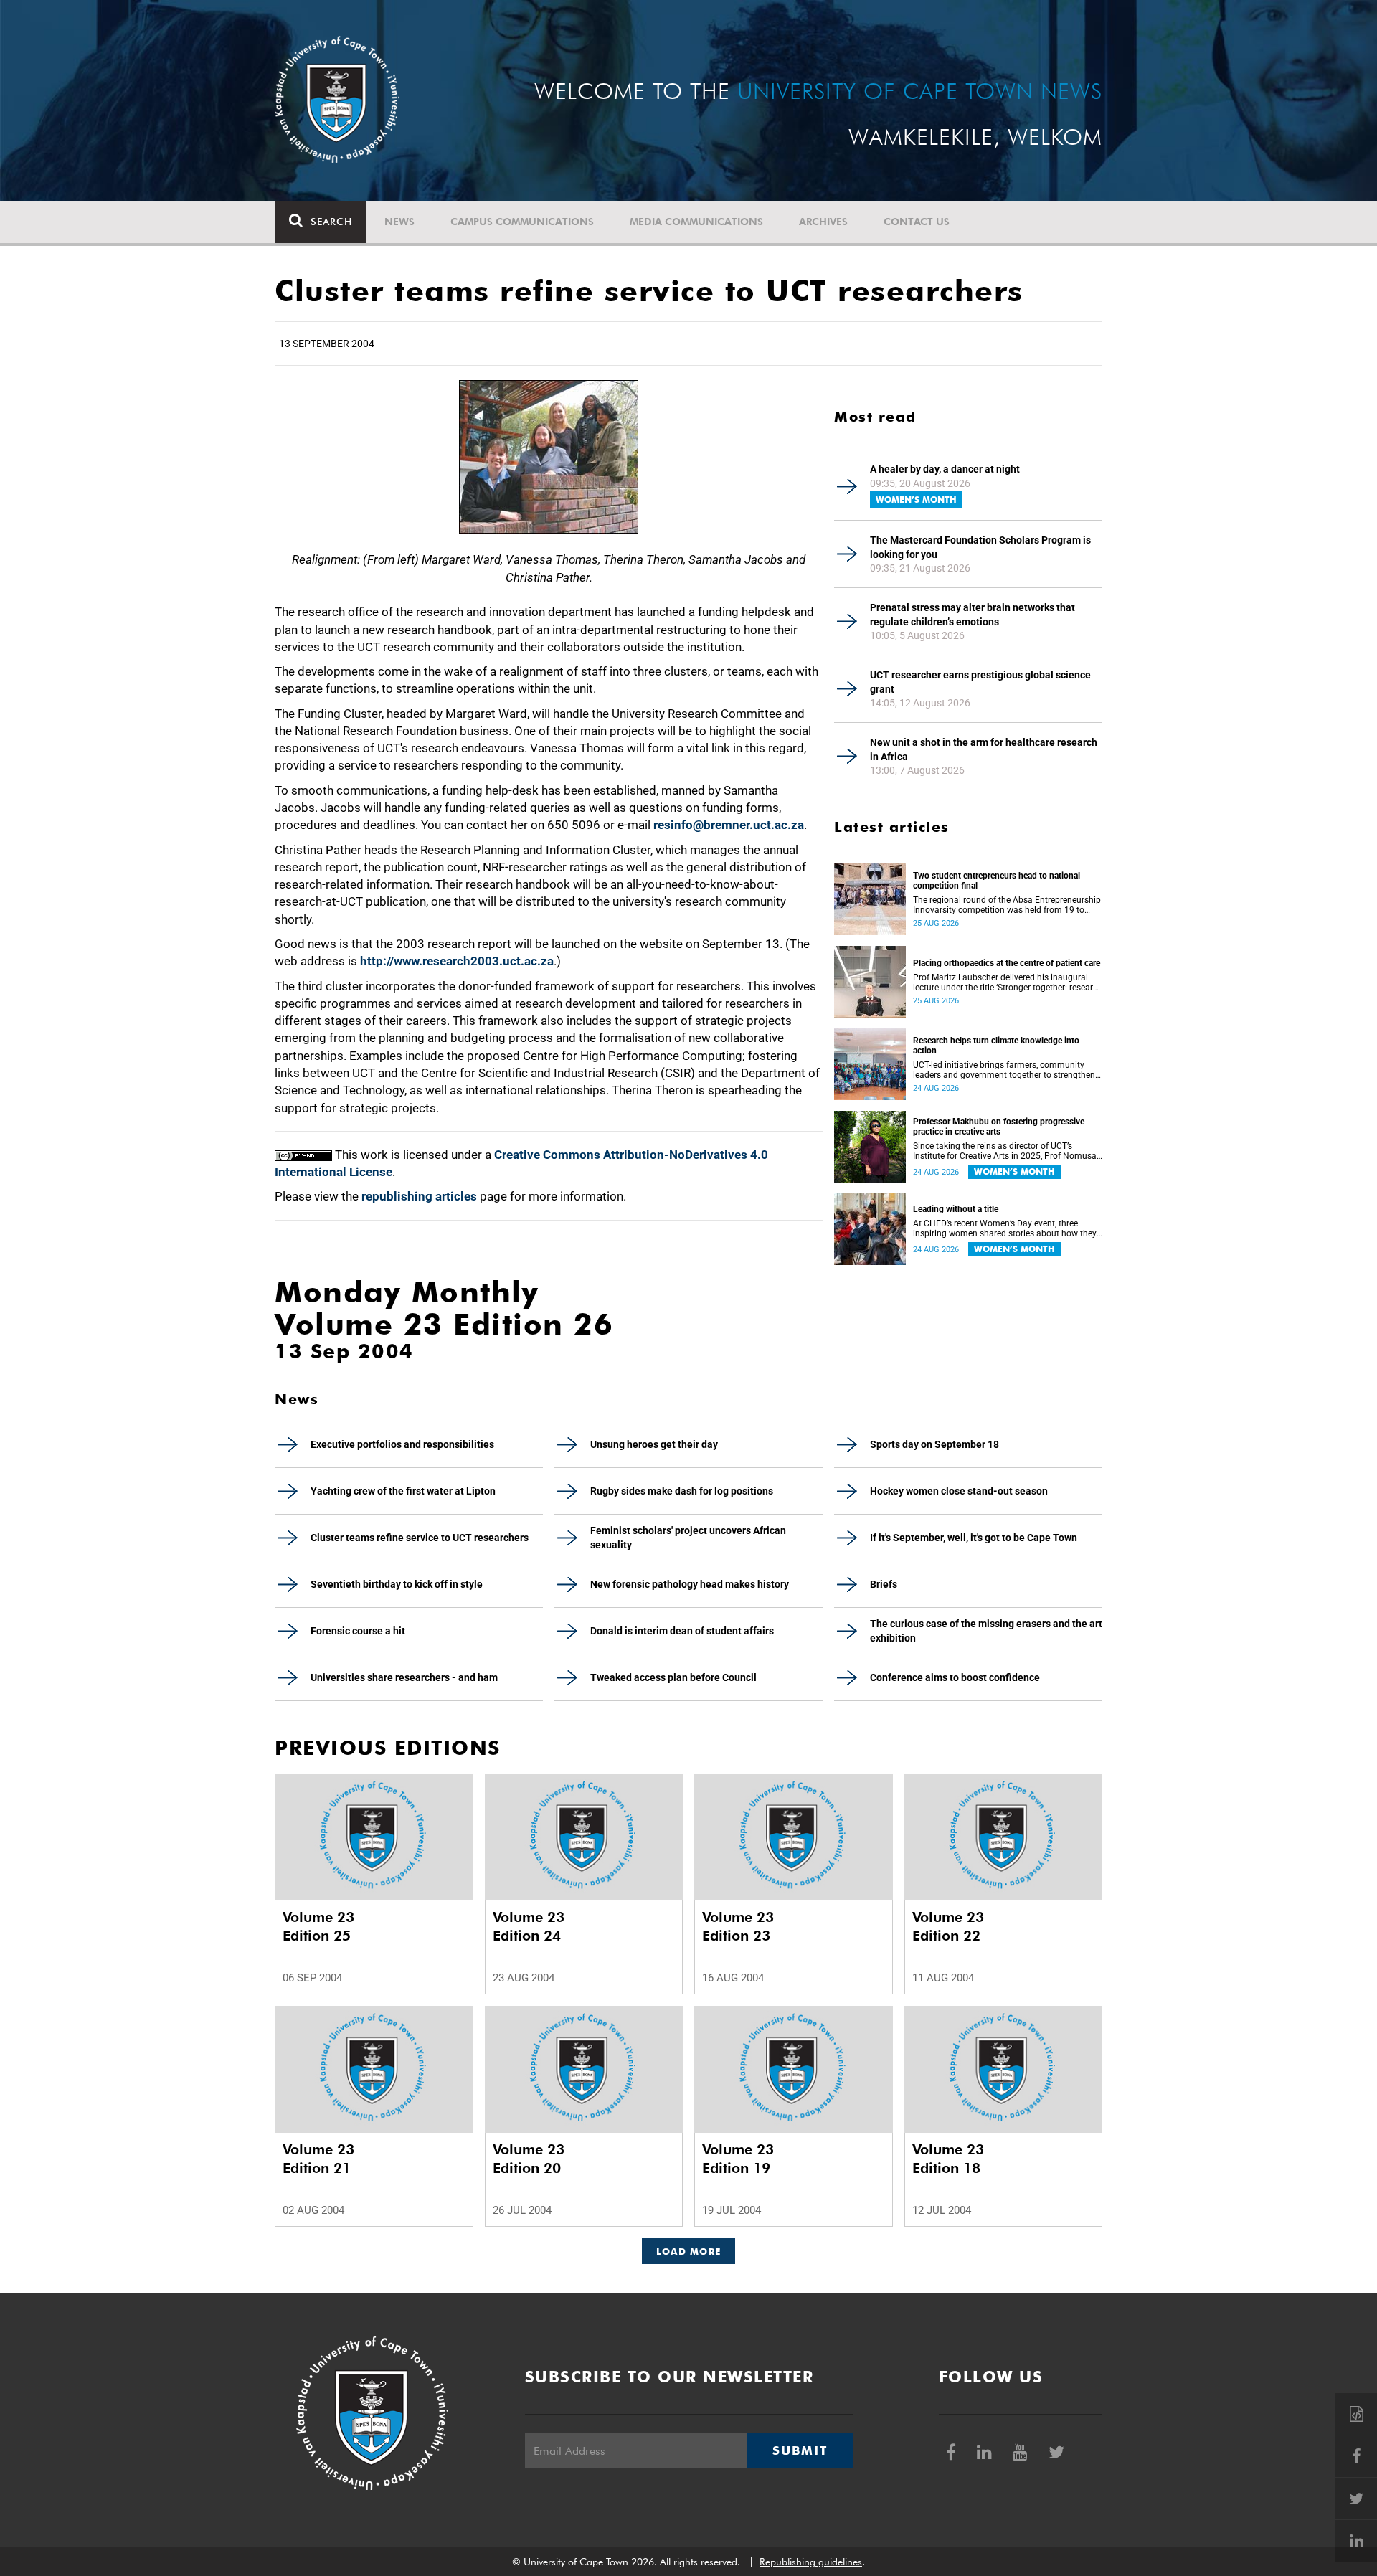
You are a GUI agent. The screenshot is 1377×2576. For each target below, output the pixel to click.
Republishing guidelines (811, 2562)
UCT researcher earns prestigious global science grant (980, 682)
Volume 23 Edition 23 (738, 1926)
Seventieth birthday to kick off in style (397, 1584)
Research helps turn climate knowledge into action (996, 1046)
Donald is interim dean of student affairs (682, 1631)
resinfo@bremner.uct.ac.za (729, 825)
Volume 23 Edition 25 (318, 1926)
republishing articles (419, 1196)
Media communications (696, 222)
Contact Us (917, 222)
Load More (689, 2251)
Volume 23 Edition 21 (318, 2159)
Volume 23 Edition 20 (529, 2159)
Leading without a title (956, 1209)
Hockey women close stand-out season (959, 1491)
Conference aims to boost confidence (955, 1677)
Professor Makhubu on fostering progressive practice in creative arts (999, 1127)
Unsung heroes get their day (654, 1444)
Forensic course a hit (358, 1631)
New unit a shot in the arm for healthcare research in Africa (984, 749)
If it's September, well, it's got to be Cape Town (974, 1538)
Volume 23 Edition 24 (529, 1926)
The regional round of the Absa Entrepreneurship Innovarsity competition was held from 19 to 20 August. (1007, 905)
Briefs (884, 1584)
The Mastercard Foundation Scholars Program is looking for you (980, 547)
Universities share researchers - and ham (404, 1677)
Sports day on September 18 (934, 1444)
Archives (823, 222)
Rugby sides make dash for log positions (682, 1491)
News (399, 222)
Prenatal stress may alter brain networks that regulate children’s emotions (973, 615)
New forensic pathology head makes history (690, 1584)
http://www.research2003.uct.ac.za (457, 961)
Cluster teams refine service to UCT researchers (420, 1538)
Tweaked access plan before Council (673, 1677)
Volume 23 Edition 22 (948, 1926)
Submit (800, 2450)
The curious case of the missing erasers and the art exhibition (986, 1631)
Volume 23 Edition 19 (738, 2159)
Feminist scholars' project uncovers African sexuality (688, 1538)
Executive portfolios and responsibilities (402, 1444)
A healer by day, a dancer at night (945, 469)
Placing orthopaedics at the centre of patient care (1007, 963)
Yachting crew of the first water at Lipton (403, 1491)
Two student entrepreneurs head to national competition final (997, 881)
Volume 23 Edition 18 (948, 2159)
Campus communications (522, 222)
